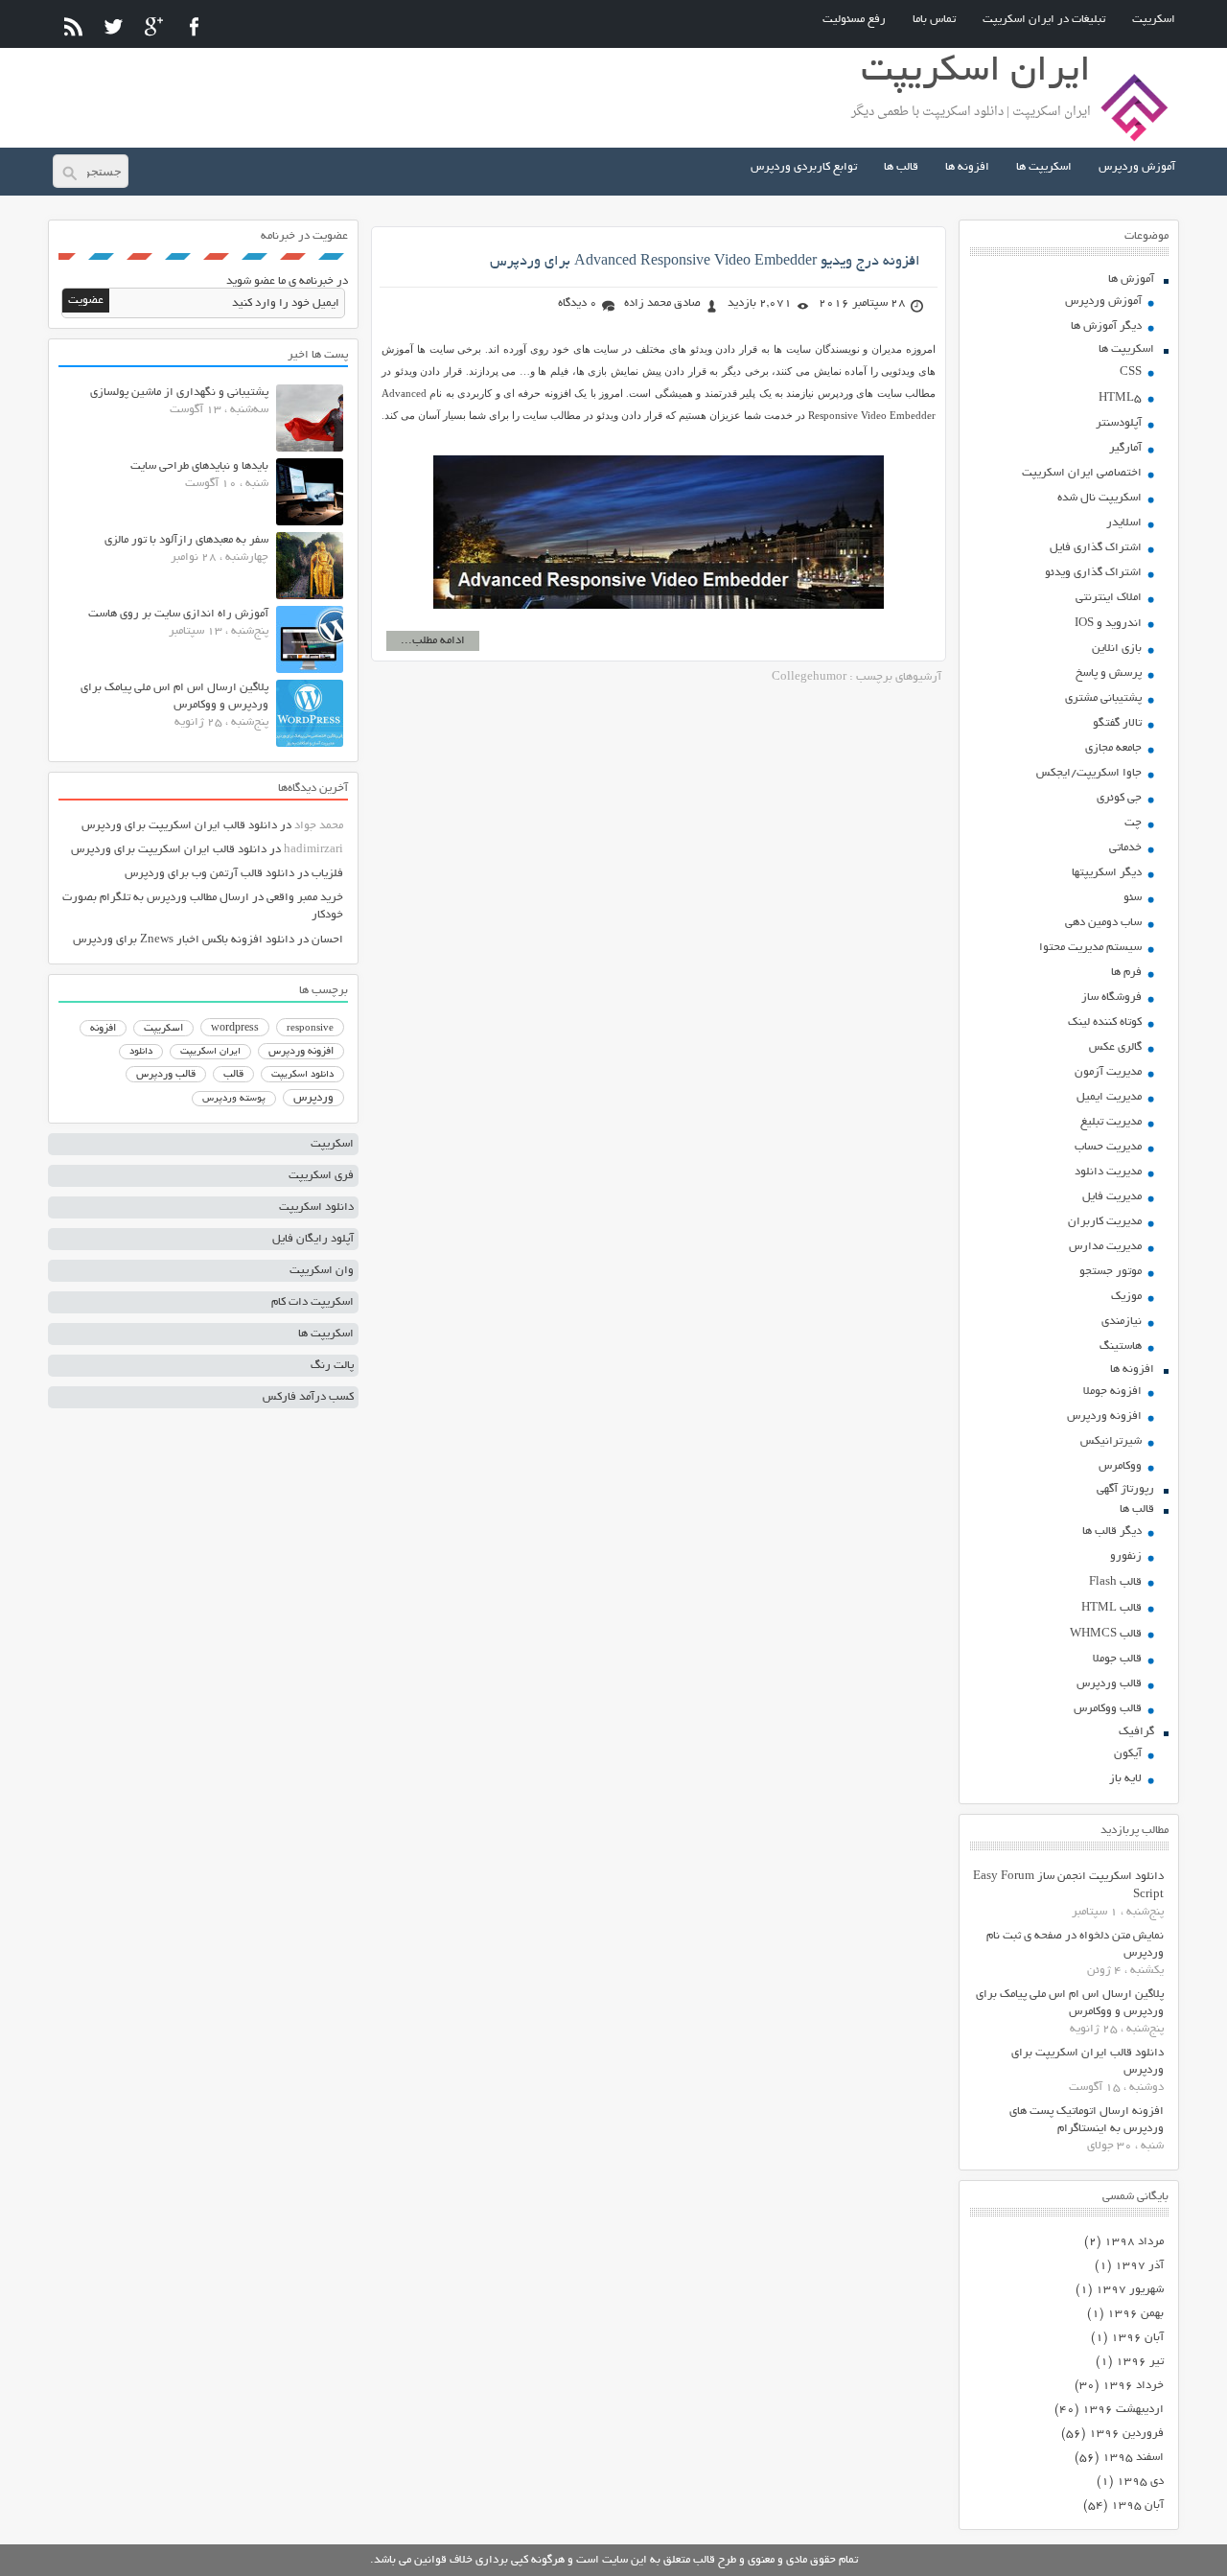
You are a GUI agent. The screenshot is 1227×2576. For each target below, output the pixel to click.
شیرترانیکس (1111, 1441)
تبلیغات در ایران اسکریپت (1044, 20)
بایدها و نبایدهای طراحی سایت (199, 466)
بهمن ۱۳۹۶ (1135, 2314)
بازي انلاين (1117, 649)
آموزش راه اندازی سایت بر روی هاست (178, 614)
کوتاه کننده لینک (1105, 1022)
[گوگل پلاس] (154, 26)
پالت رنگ (332, 1366)
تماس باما (934, 20)
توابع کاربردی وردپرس (804, 167)
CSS (1131, 372)
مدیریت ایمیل (1109, 1097)
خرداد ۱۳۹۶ (1133, 2386)
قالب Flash (1115, 1582)
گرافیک (1136, 1732)
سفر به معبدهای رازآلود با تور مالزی (186, 540)
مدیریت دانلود (1108, 1172)
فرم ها (1126, 973)
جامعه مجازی (1113, 748)
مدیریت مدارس (1105, 1247)
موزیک (1126, 1297)
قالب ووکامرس (1108, 1709)
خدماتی (1125, 848)
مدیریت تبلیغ (1111, 1122)
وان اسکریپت (322, 1271)
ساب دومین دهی (1103, 923)
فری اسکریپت (321, 1176)
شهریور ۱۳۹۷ (1130, 2290)
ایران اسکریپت (210, 1052)
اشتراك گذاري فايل (1096, 548)
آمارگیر (1125, 448)
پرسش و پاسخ (1109, 673)
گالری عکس (1115, 1047)
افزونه (103, 1029)
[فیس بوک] (194, 26)
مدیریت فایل (1112, 1197)
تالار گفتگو (1117, 723)
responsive (310, 1029)
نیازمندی (1122, 1322)
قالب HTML (1111, 1608)
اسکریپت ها (1044, 167)
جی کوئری (1119, 798)
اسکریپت (1154, 20)
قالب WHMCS (1106, 1634)
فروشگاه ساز (1111, 998)
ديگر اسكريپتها (1107, 873)
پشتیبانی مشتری (1103, 698)
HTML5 (1120, 398)
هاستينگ (1121, 1346)
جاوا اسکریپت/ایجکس (1089, 773)
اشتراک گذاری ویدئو (1093, 573)
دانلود (141, 1052)
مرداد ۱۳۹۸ (1134, 2242)
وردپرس (313, 1098)
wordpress (235, 1029)
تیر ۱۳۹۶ (1140, 2362)
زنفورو (1126, 1556)
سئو (1133, 898)
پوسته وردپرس (234, 1099)
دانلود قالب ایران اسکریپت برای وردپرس (179, 826)
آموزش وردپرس (1137, 167)
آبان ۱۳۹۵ (1137, 2506)
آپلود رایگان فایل (313, 1239)
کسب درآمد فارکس (308, 1397)
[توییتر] (114, 26)
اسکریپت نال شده (1100, 498)
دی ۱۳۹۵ (1140, 2482)
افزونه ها (967, 167)
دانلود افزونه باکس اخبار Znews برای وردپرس (184, 940)
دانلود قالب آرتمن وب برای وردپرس (209, 874)
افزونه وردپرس (1104, 1416)
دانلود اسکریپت (302, 1075)
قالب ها (901, 167)
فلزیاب (327, 874)
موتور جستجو (1111, 1272)
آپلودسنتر (1119, 423)
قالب (233, 1075)
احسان (327, 940)
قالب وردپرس (1109, 1684)
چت (1133, 823)
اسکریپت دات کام (313, 1302)
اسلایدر (1124, 523)
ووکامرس (1120, 1466)
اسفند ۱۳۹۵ (1133, 2458)
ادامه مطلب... (433, 641)
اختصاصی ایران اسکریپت (1082, 473)
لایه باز (1125, 1779)
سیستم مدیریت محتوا (1090, 948)
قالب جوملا (1117, 1659)
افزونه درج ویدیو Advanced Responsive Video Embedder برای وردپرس (705, 262)
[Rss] (73, 26)
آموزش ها (1131, 279)
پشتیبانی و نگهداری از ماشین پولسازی (179, 393)
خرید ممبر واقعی (305, 898)
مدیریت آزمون (1108, 1072)
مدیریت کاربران (1105, 1222)
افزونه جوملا (1112, 1392)
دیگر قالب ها (1112, 1532)
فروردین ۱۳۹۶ (1126, 2434)
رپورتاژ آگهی (1125, 1489)
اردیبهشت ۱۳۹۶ (1123, 2410)
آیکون (1128, 1754)
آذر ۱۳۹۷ (1139, 2266)
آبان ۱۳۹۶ (1137, 2338)
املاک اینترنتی (1109, 598)
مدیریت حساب (1108, 1147)
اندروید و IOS (1108, 624)
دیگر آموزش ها (1106, 326)
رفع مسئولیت (854, 20)
